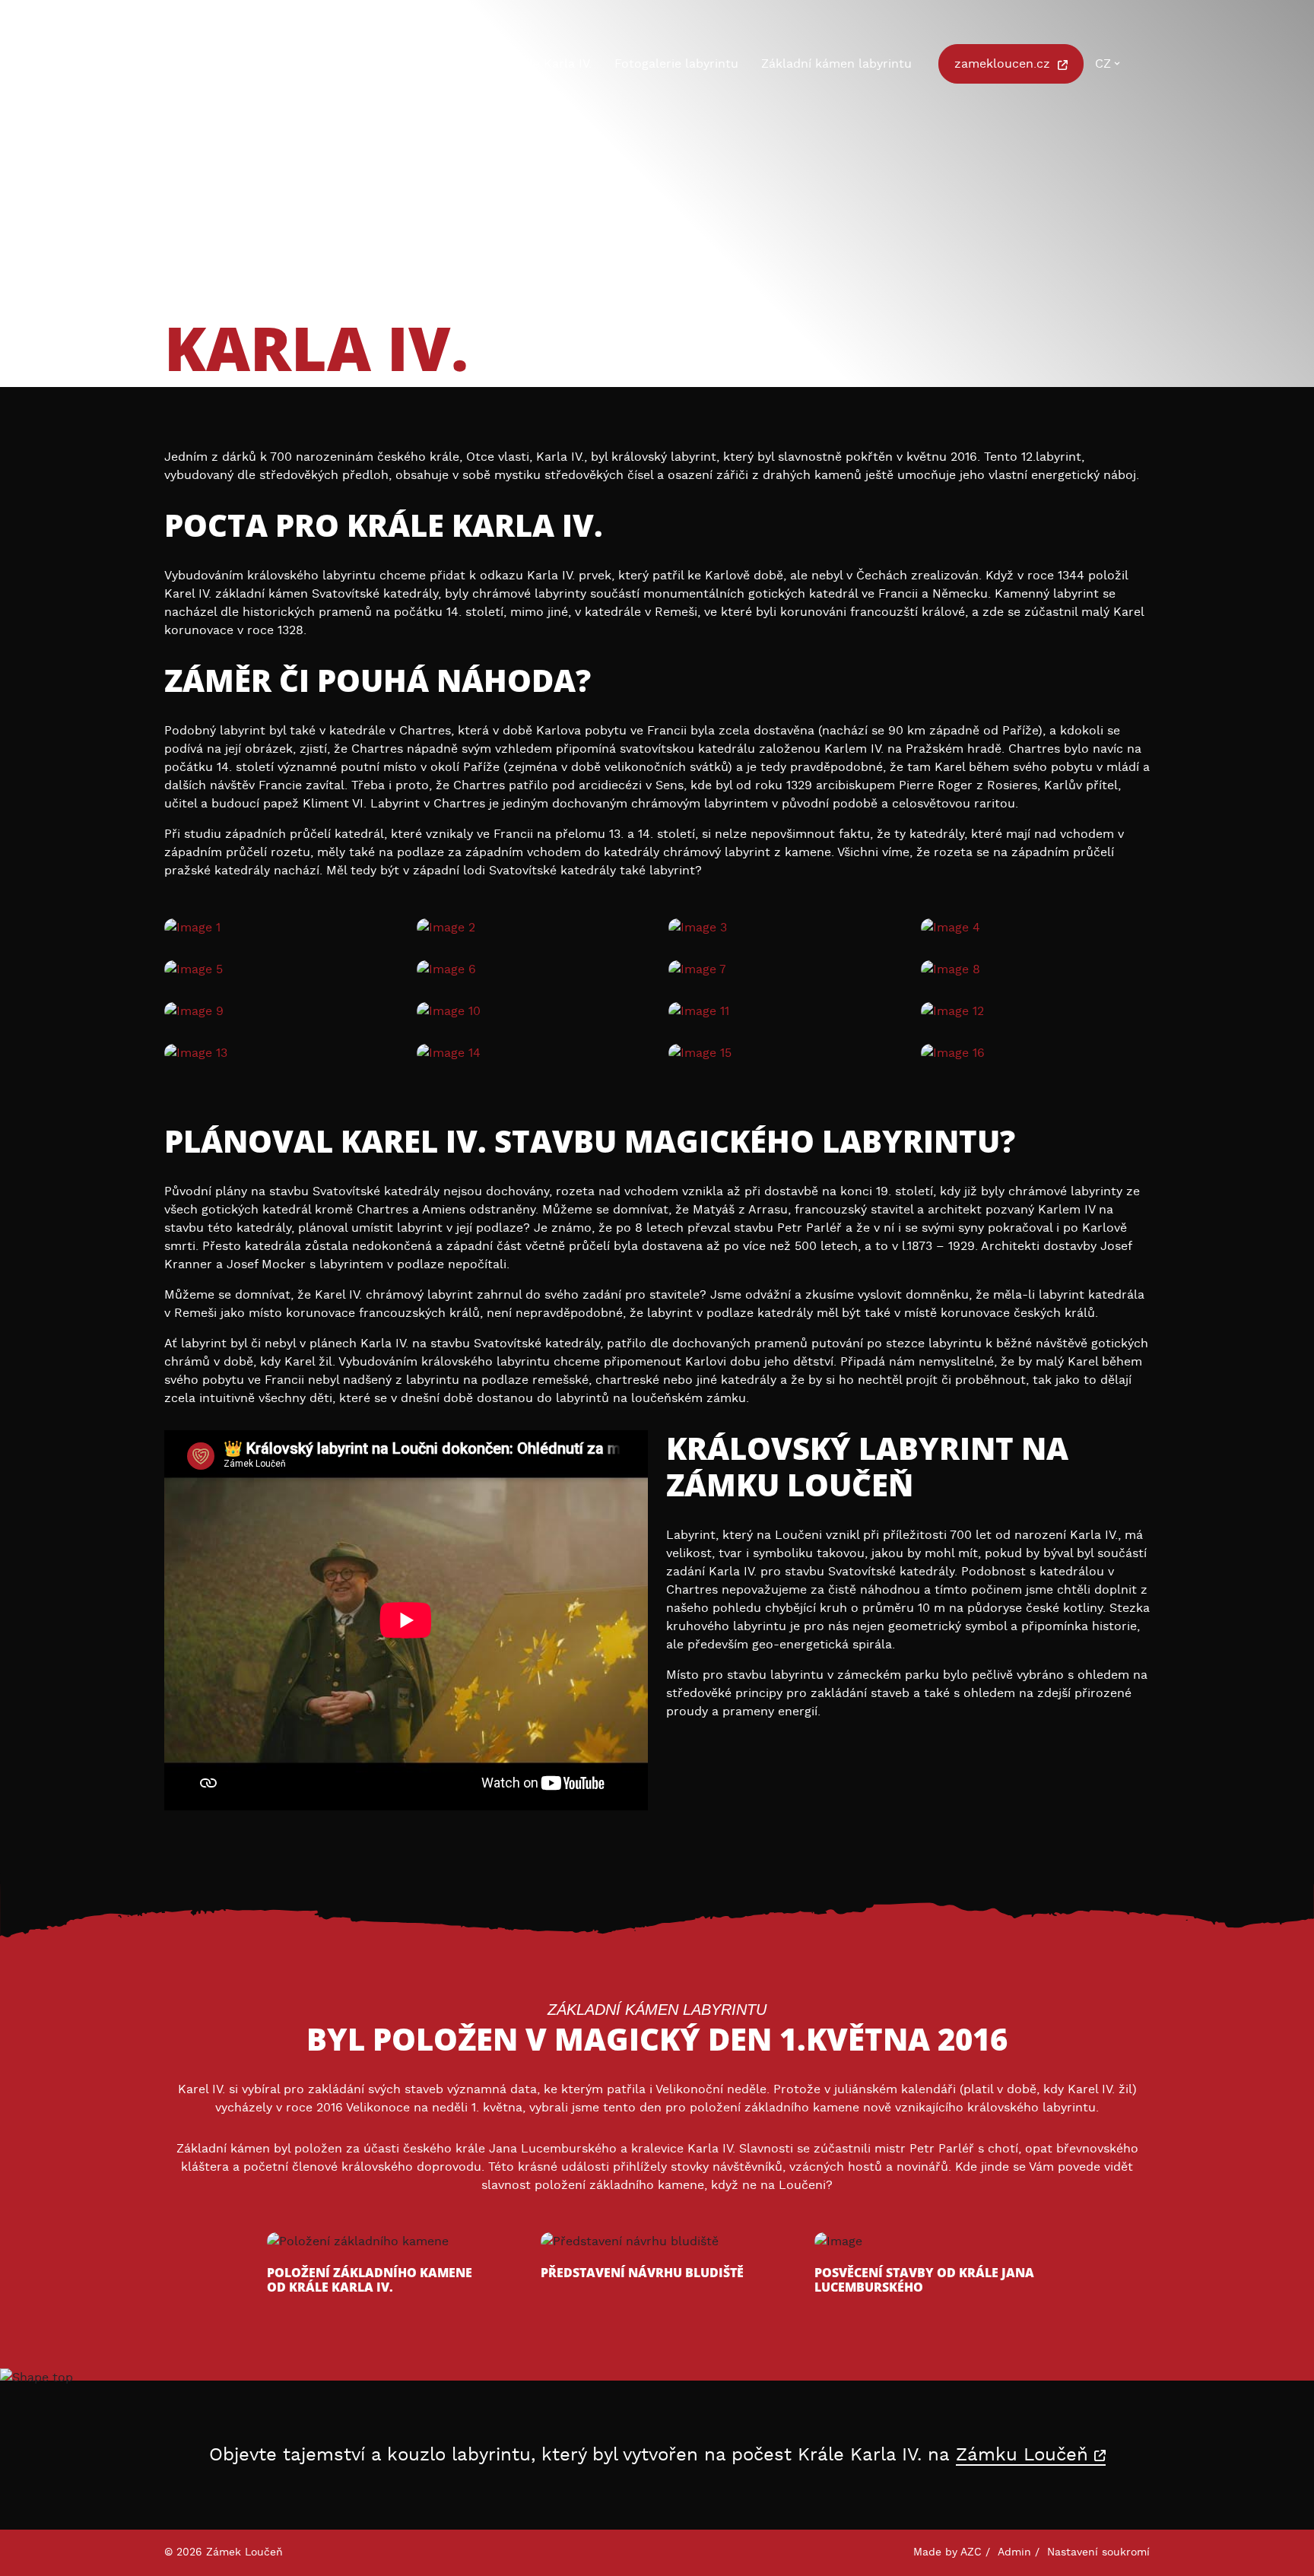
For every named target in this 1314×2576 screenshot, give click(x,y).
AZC (971, 2552)
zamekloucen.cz (1004, 64)
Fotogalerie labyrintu (676, 64)
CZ (1103, 64)
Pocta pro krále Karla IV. (520, 64)
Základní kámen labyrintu (836, 64)
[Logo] (240, 66)
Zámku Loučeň (1025, 2455)
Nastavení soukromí (1098, 2552)
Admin (1014, 2552)
